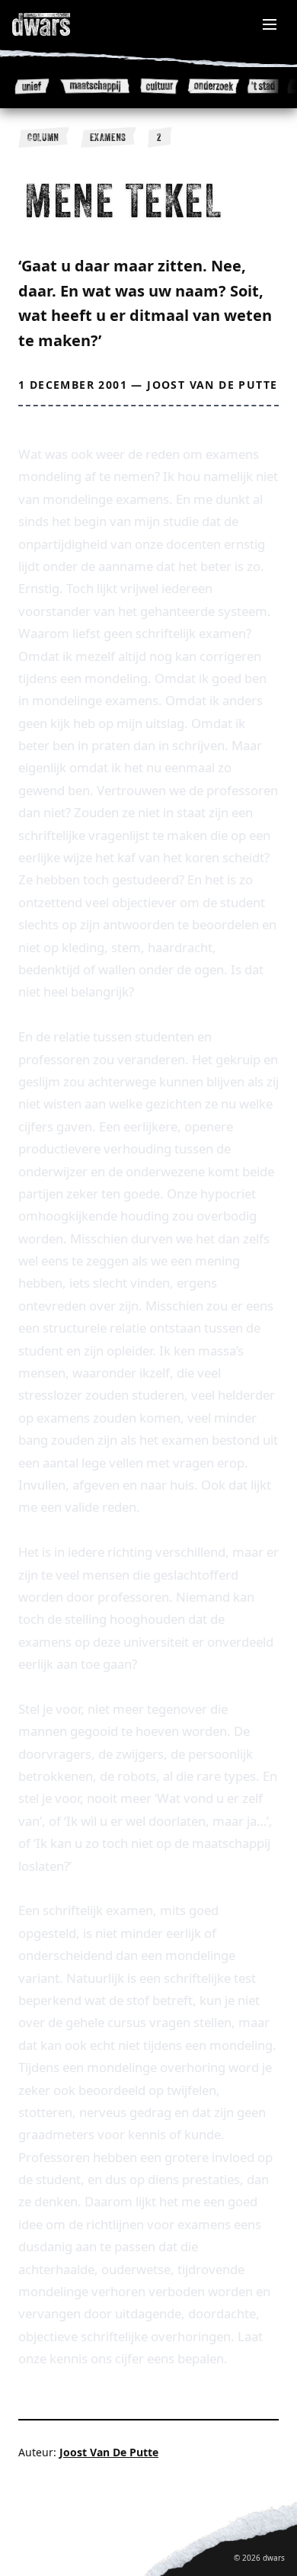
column (43, 137)
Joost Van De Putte (212, 385)
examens (108, 137)
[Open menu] (270, 24)
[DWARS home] (58, 24)
